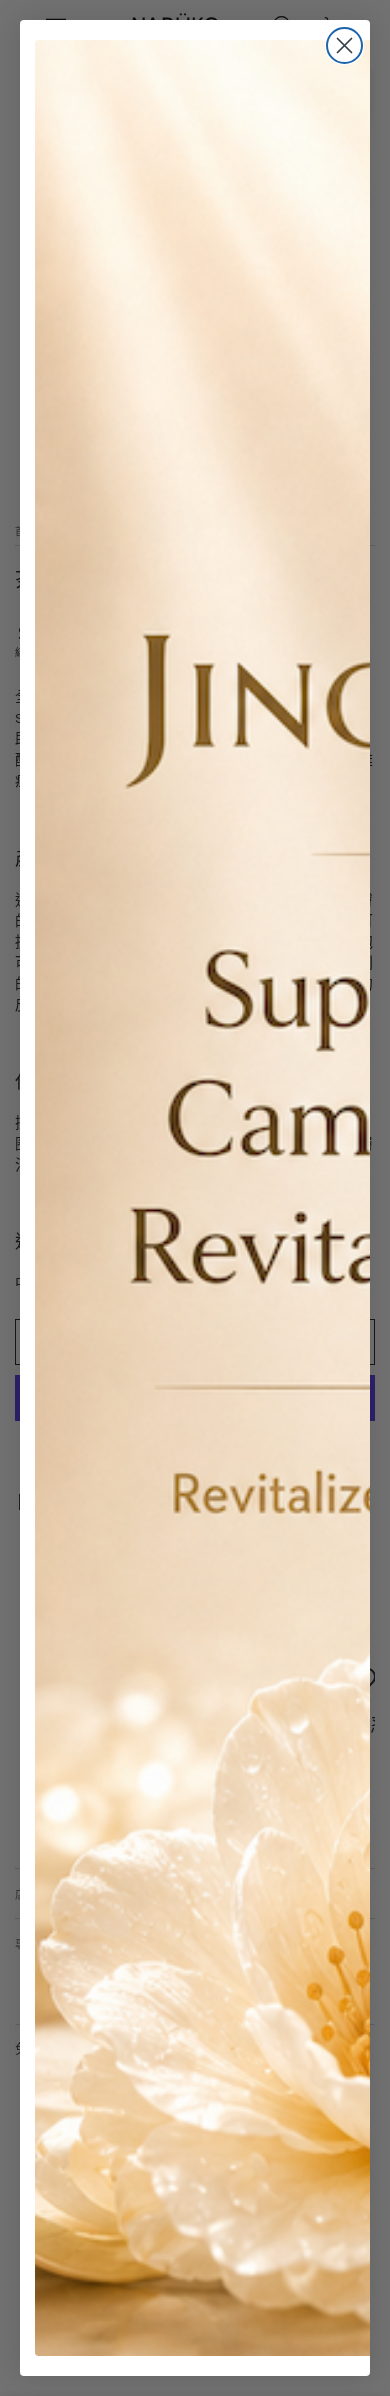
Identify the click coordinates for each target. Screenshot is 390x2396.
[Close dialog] (344, 45)
